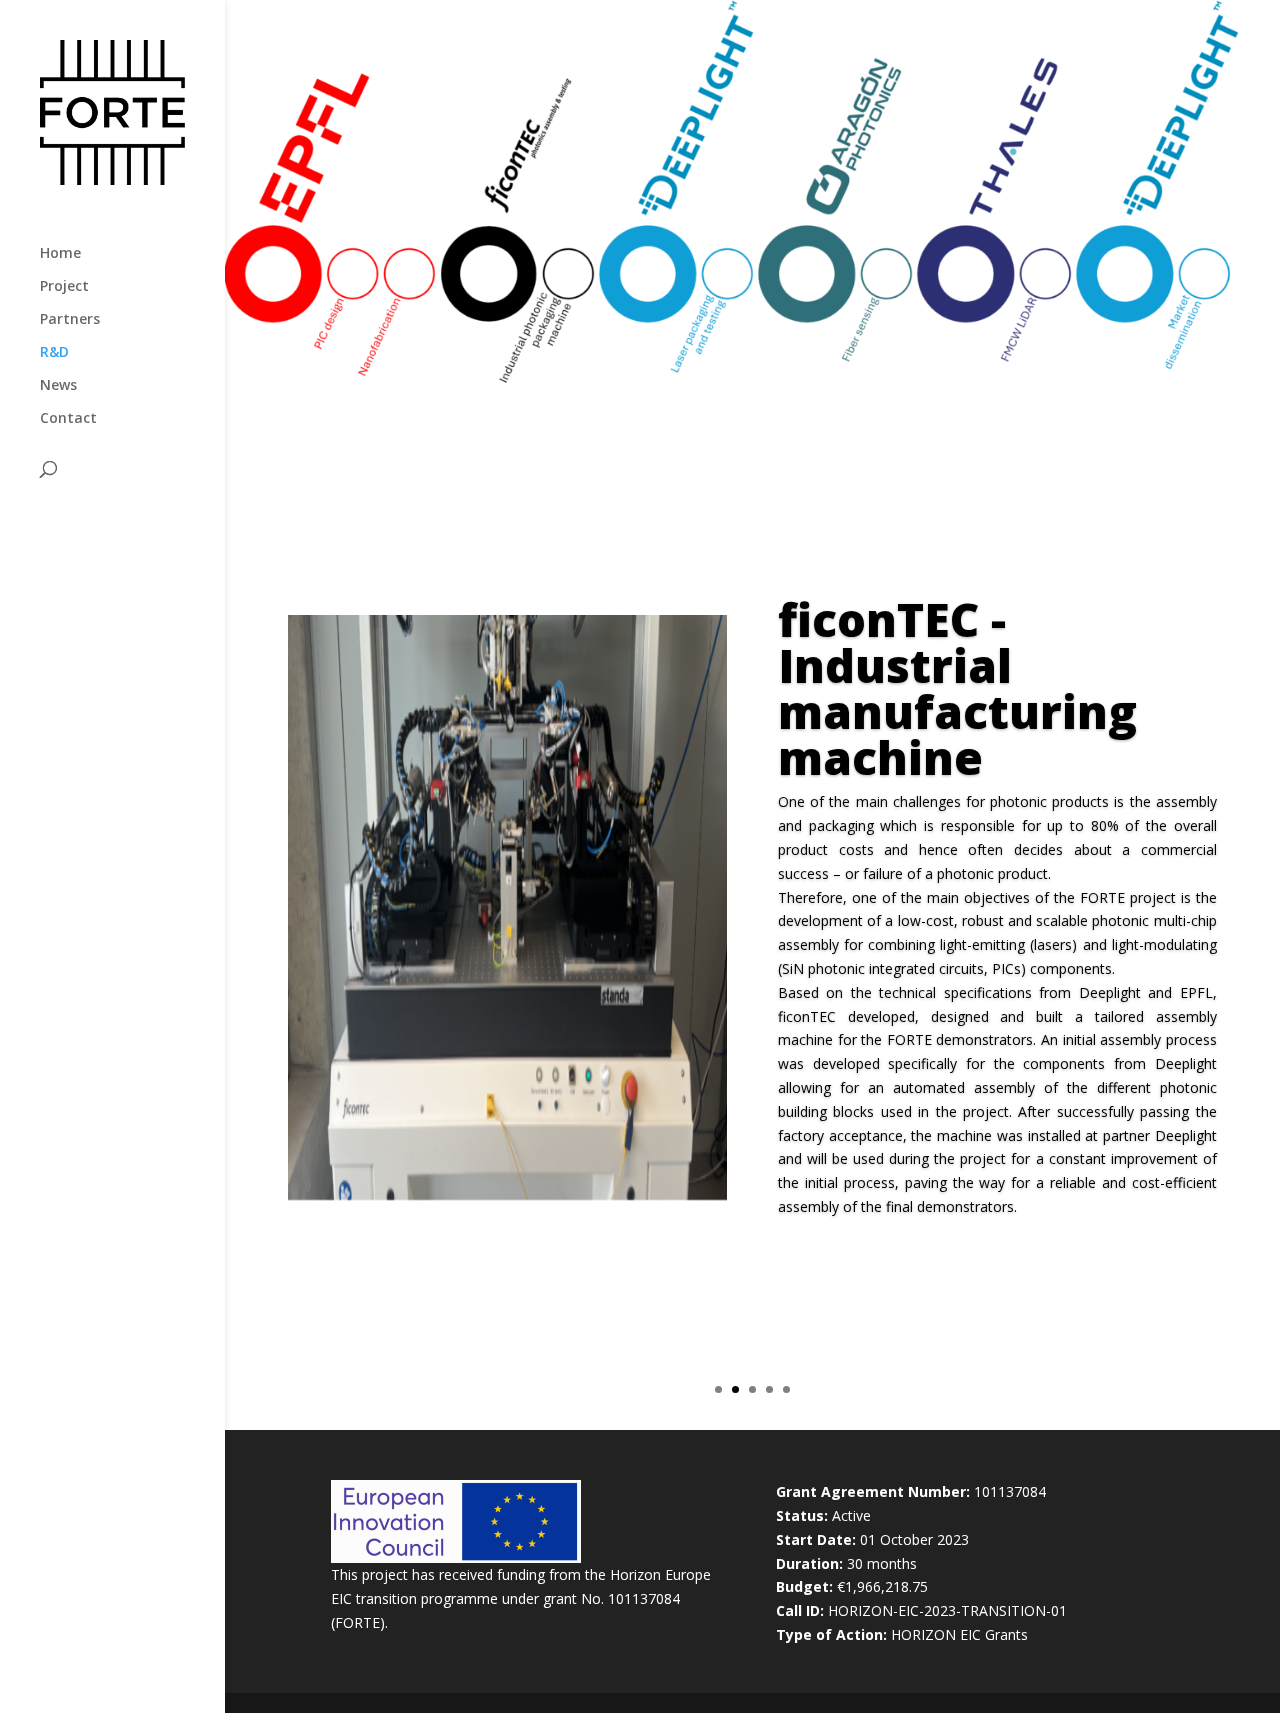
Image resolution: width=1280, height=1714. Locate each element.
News (58, 386)
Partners (70, 320)
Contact (68, 419)
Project (64, 287)
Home (60, 254)
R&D (54, 353)
